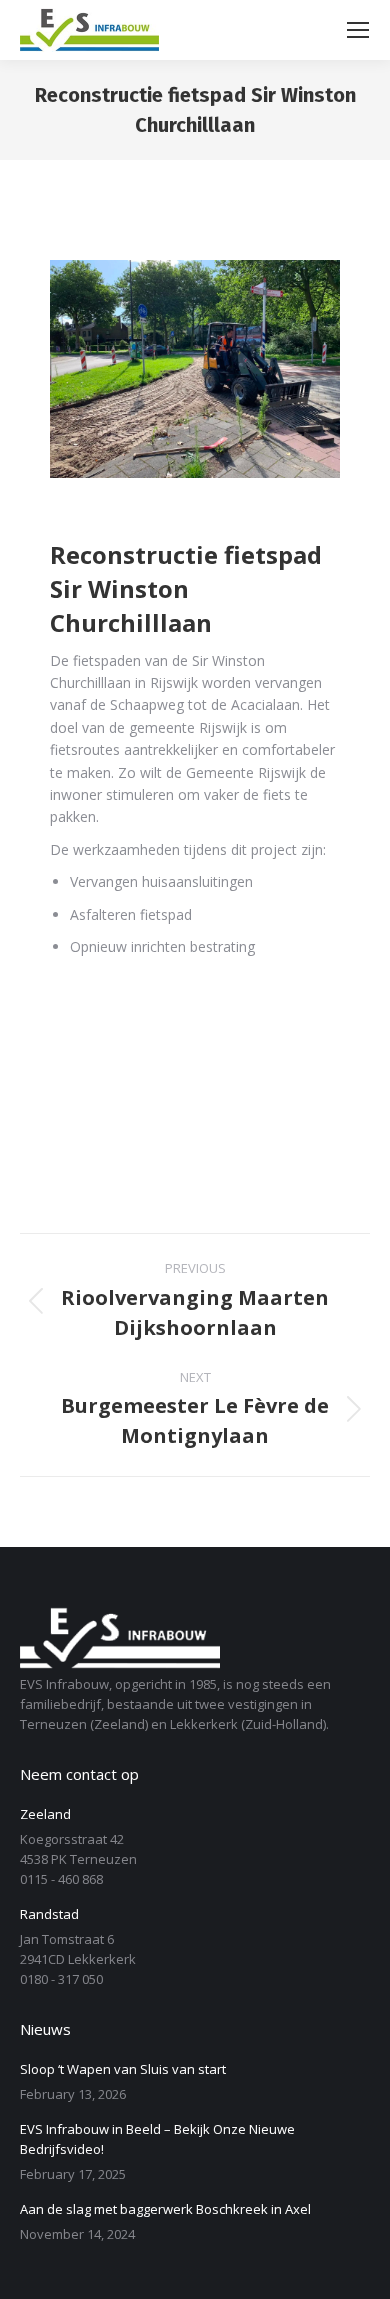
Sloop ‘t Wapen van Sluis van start (123, 2069)
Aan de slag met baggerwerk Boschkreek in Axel (165, 2209)
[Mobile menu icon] (358, 30)
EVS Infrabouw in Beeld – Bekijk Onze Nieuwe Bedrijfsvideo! (157, 2139)
